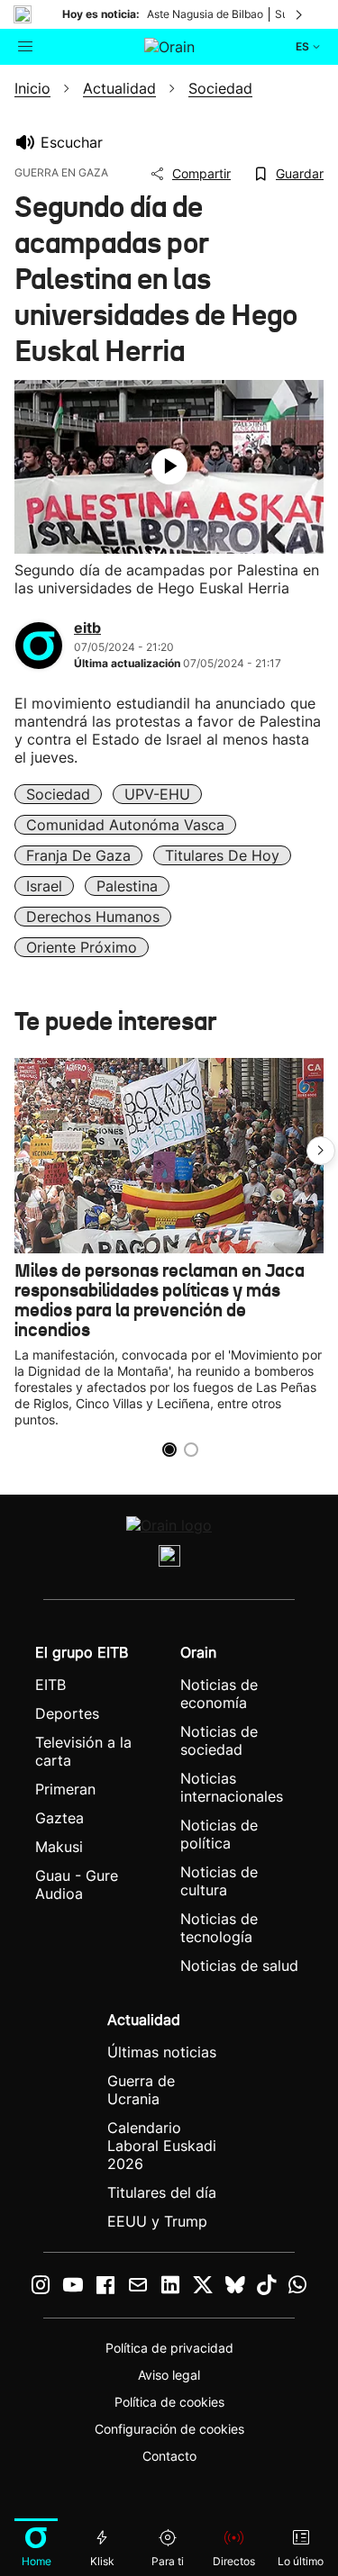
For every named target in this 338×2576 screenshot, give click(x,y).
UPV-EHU (157, 794)
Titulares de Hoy (222, 855)
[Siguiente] (300, 14)
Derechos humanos (93, 917)
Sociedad (58, 794)
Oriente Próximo (82, 947)
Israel (44, 886)
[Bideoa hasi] (169, 466)
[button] (321, 1151)
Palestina (127, 886)
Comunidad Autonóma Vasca (125, 825)
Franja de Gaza (78, 855)
